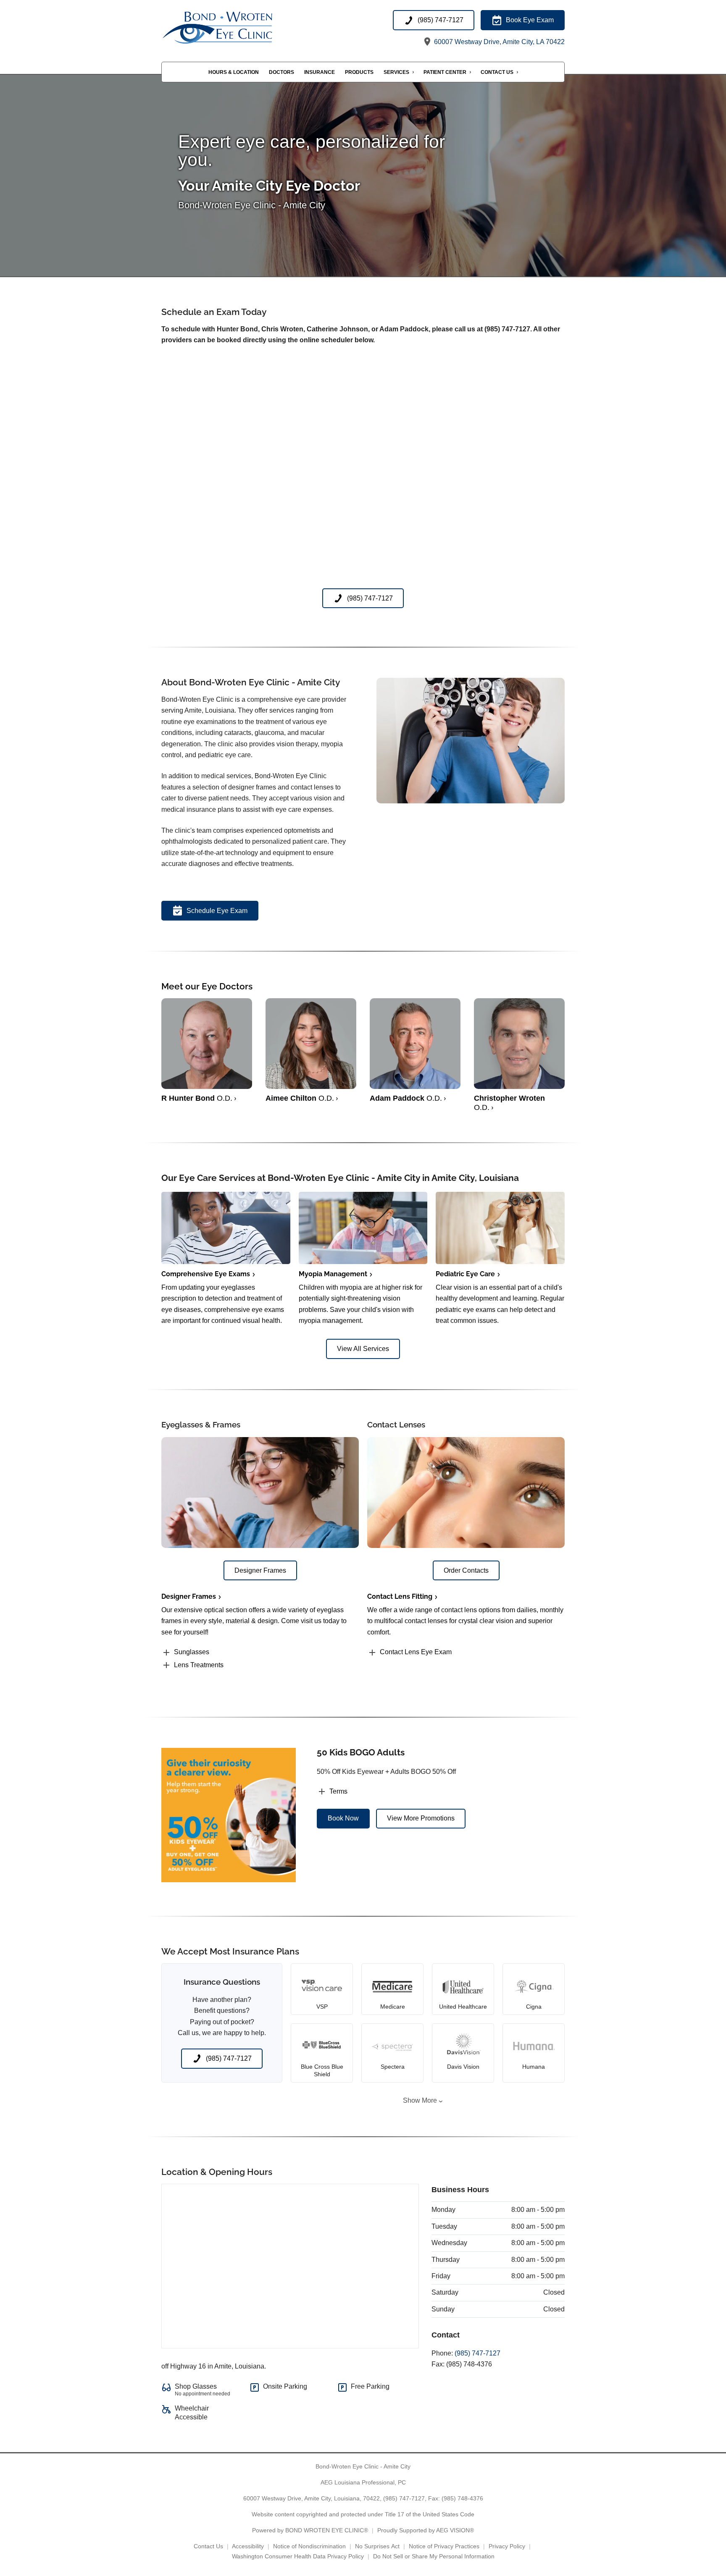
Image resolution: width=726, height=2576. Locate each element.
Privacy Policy (507, 2546)
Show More (420, 2100)
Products (359, 72)
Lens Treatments (199, 1665)
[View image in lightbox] (471, 801)
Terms (338, 1791)
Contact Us (497, 72)
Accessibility (248, 2546)
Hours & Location (234, 72)
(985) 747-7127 (477, 2353)
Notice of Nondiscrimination (309, 2546)
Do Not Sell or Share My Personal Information (434, 2556)
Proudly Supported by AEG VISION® (426, 2530)
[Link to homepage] (237, 29)
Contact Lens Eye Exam (416, 1652)
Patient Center (445, 72)
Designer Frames (189, 1596)
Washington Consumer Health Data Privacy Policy (298, 2556)
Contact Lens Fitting (400, 1596)
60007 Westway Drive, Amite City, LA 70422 (498, 42)
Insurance (320, 72)
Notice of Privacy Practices (444, 2546)
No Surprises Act (377, 2546)
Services (396, 72)
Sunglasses (192, 1652)
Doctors (281, 72)
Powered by (310, 2530)
